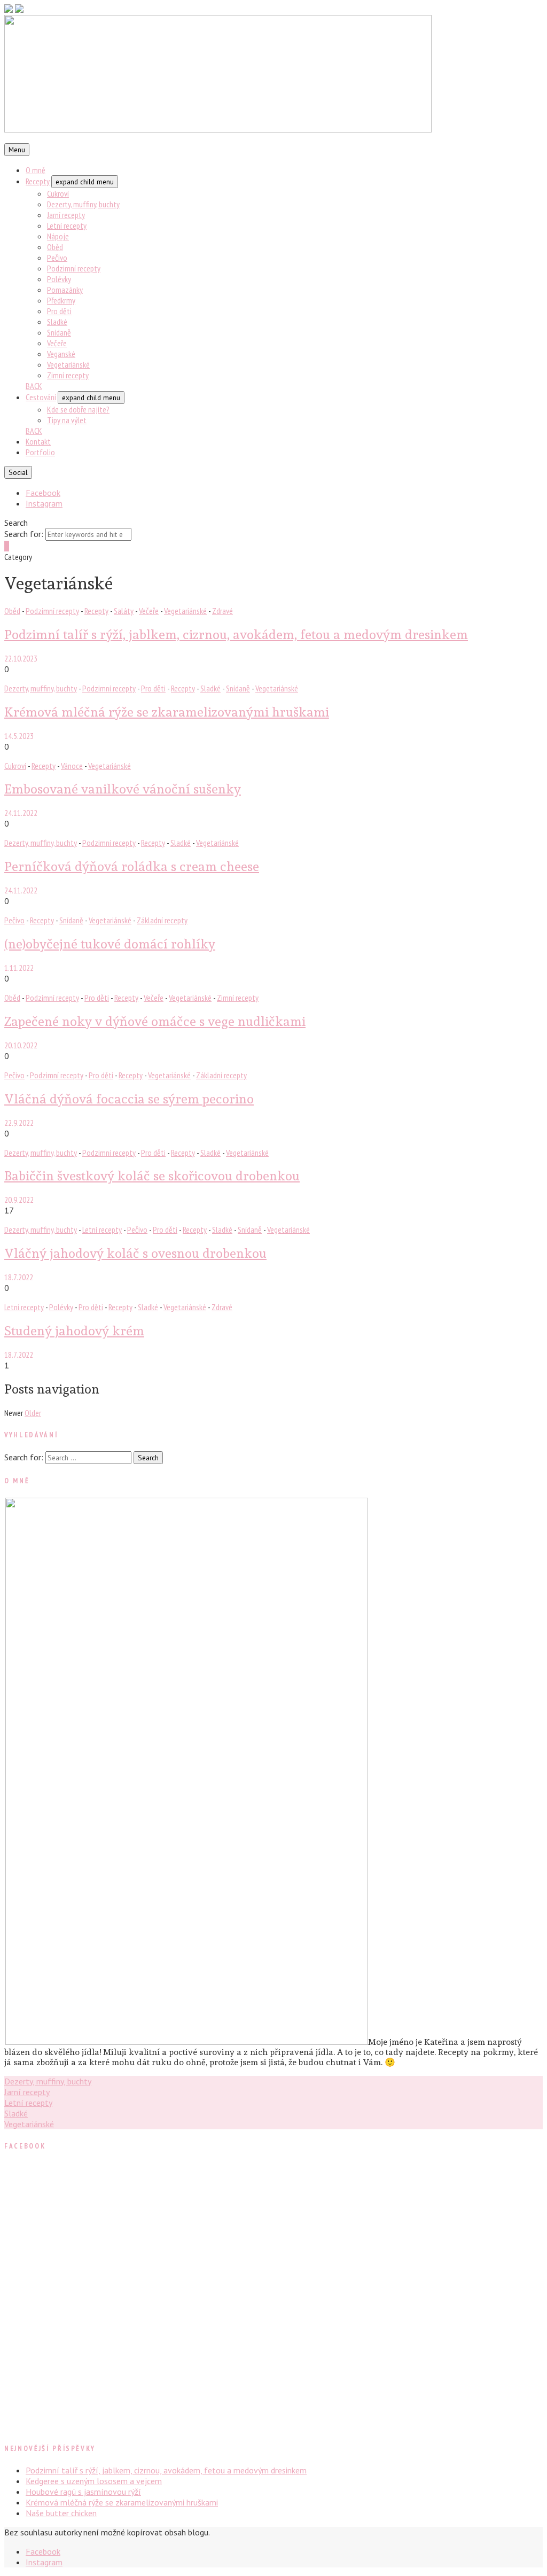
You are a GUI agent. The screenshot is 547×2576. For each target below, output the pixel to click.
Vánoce (72, 766)
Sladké (57, 322)
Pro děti (59, 311)
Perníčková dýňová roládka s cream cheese (132, 866)
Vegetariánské (68, 364)
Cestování (41, 397)
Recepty (38, 181)
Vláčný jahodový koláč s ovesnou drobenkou (135, 1253)
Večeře (57, 343)
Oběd (55, 247)
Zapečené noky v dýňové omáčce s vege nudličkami (155, 1021)
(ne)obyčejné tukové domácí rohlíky (110, 944)
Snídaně (59, 332)
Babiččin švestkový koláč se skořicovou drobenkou (152, 1176)
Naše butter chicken (61, 2513)
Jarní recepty (66, 215)
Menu (17, 150)
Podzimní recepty (74, 268)
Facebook (43, 493)
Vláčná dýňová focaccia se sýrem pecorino (129, 1099)
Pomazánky (65, 290)
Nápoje (58, 236)
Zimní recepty (68, 375)
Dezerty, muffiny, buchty (83, 204)
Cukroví (58, 193)
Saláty (124, 611)
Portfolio (40, 452)
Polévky (59, 279)
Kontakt (38, 441)
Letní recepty (67, 225)
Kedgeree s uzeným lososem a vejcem (94, 2481)
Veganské (61, 354)
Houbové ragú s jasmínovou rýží (83, 2492)
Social (18, 472)
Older (33, 1413)
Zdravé (222, 611)
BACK (34, 386)
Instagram (44, 503)
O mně (36, 170)
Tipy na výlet (67, 420)
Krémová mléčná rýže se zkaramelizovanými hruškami (167, 712)
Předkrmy (61, 300)
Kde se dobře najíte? (78, 409)
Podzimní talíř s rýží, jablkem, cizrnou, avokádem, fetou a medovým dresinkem (236, 635)
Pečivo (57, 258)
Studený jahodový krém (74, 1331)
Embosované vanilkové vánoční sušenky (123, 789)
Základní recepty (162, 920)
